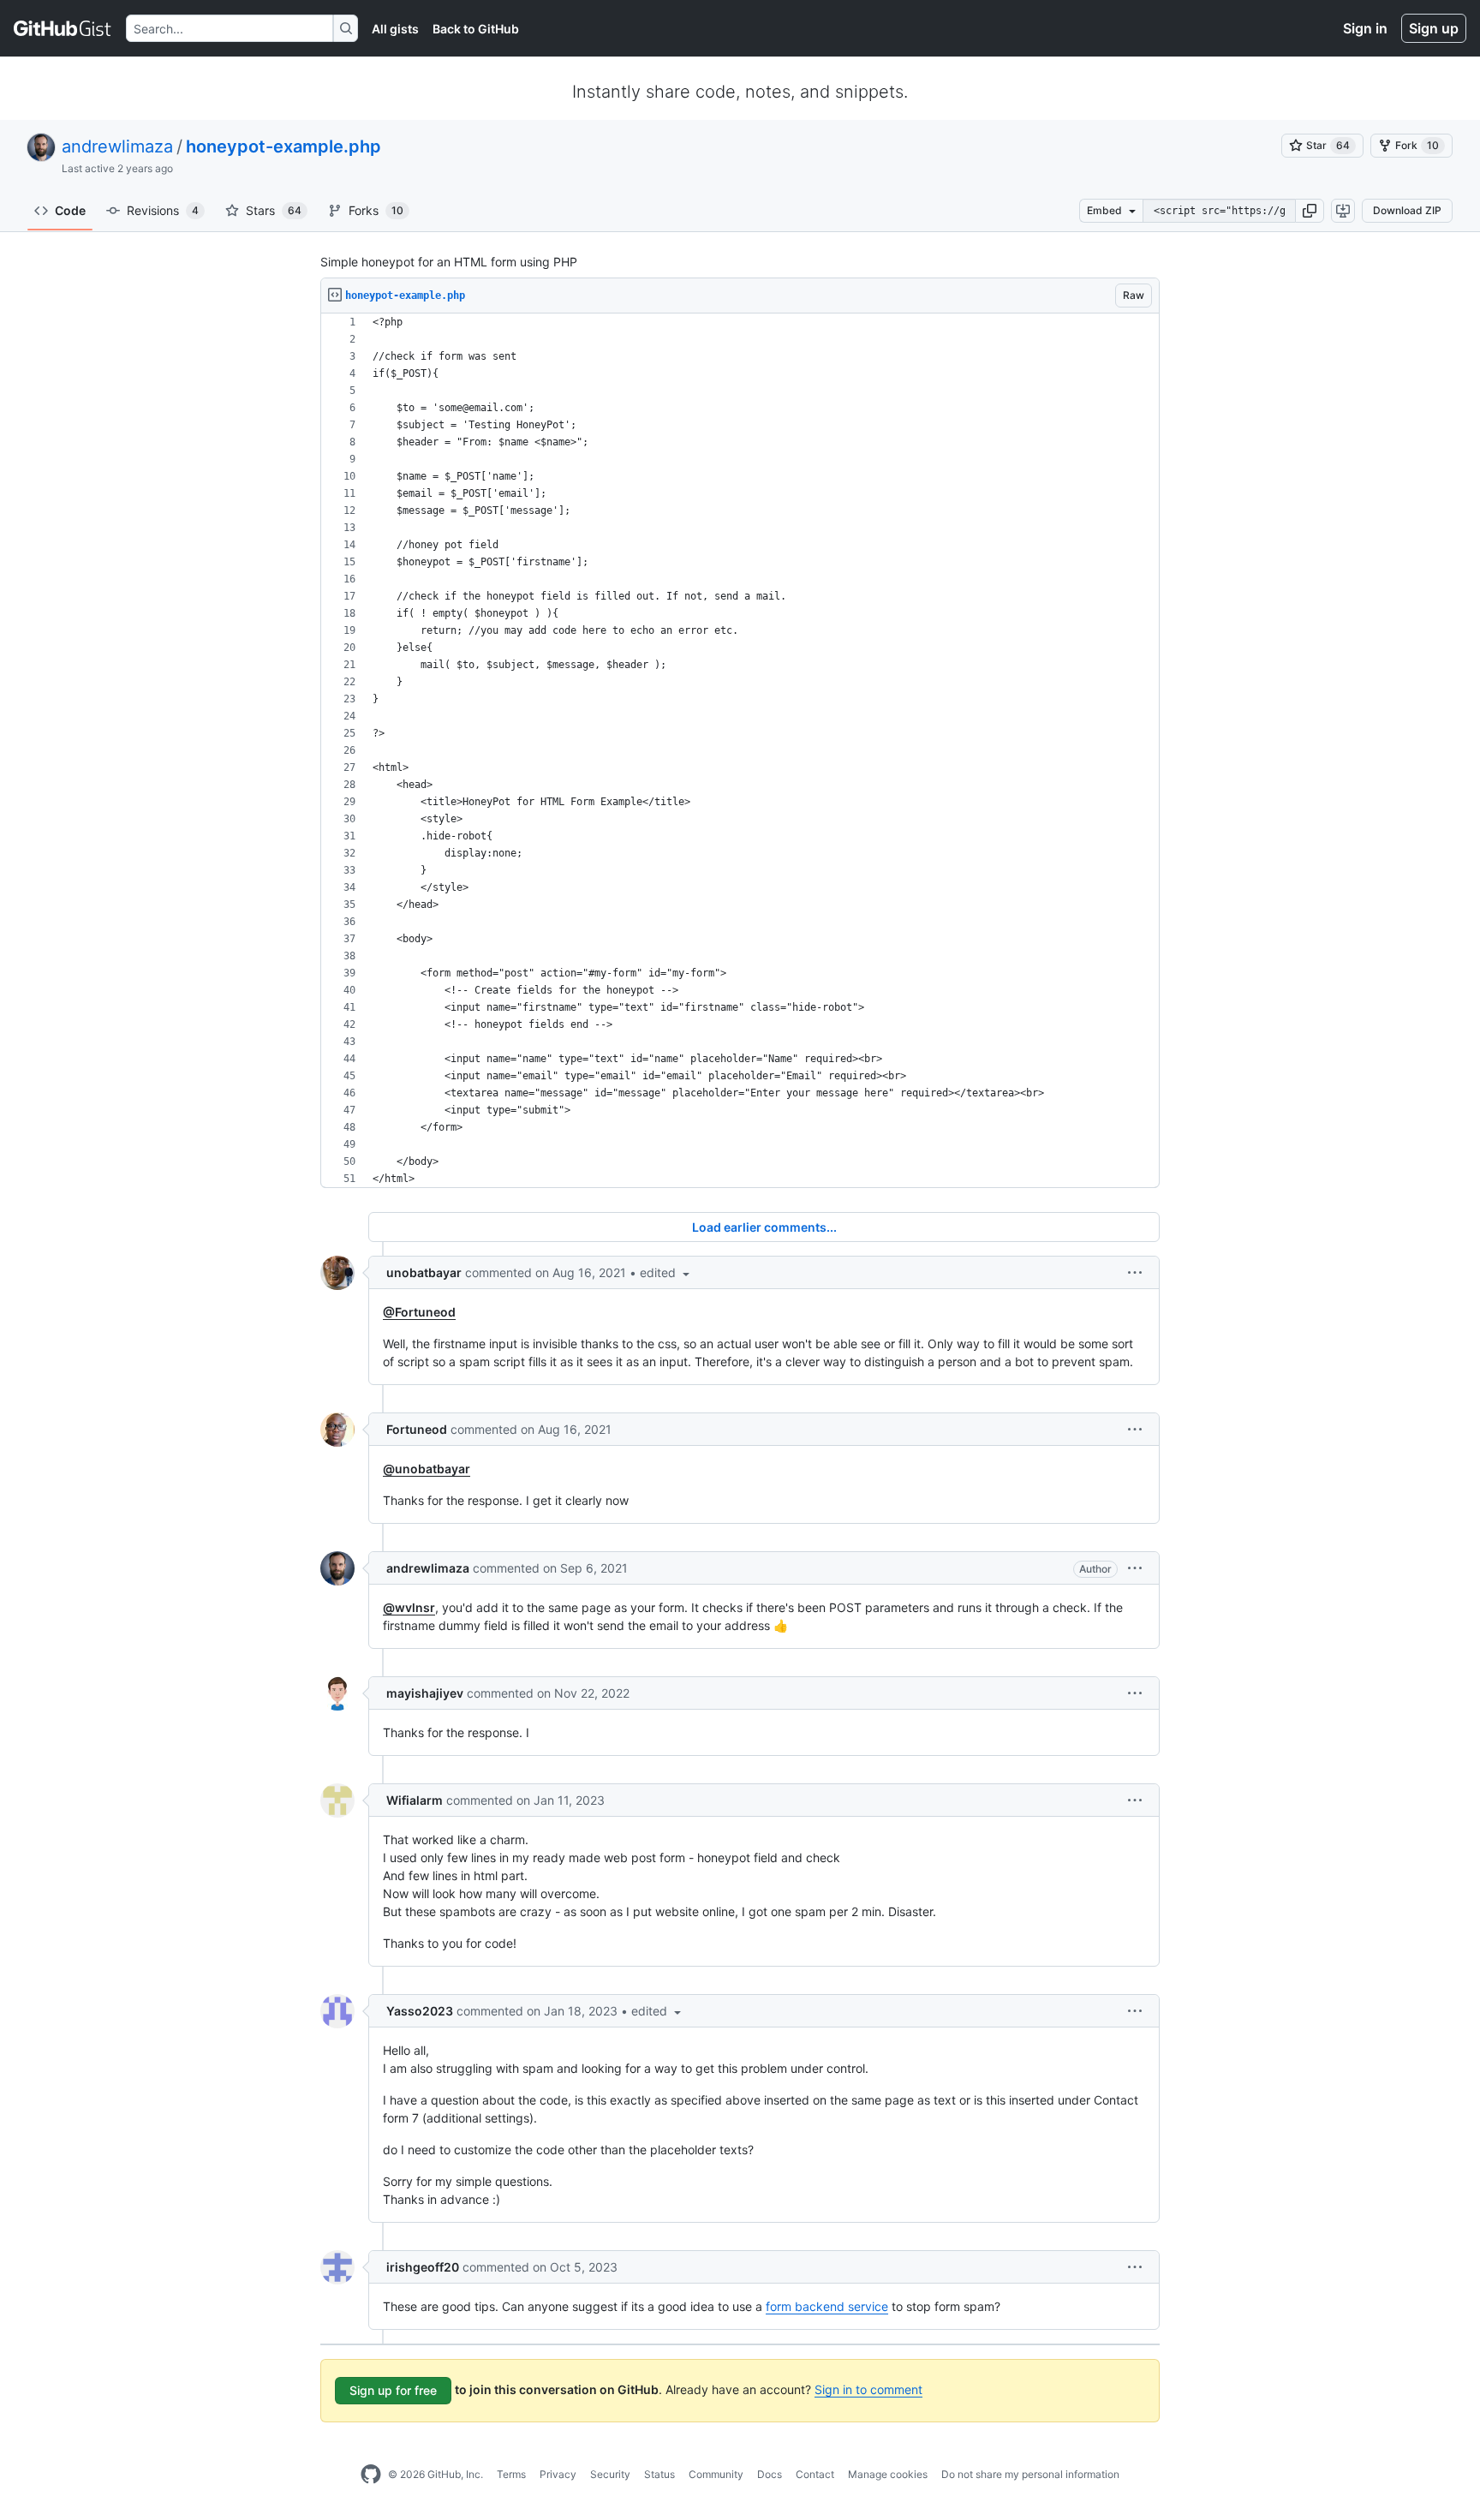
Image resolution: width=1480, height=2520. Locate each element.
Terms (511, 2474)
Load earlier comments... (764, 1227)
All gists (395, 29)
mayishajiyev (425, 1693)
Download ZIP (1407, 210)
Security (610, 2474)
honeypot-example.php (283, 146)
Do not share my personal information (1030, 2474)
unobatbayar (424, 1272)
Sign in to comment (868, 2389)
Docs (770, 2474)
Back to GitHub (476, 29)
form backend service (827, 2306)
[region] (740, 751)
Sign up (1434, 28)
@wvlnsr (409, 1607)
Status (659, 2474)
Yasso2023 (420, 2011)
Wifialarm (415, 1800)
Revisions (163, 210)
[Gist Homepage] (63, 28)
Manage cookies (888, 2474)
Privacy (558, 2474)
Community (716, 2474)
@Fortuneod (419, 1312)
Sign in (1365, 28)
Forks (376, 210)
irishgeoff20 (423, 2267)
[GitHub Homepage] (371, 2475)
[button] (1310, 211)
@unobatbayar (427, 1469)
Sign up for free (393, 2390)
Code (70, 210)
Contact (815, 2474)
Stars (274, 210)
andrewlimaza (117, 146)
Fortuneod (417, 1429)
